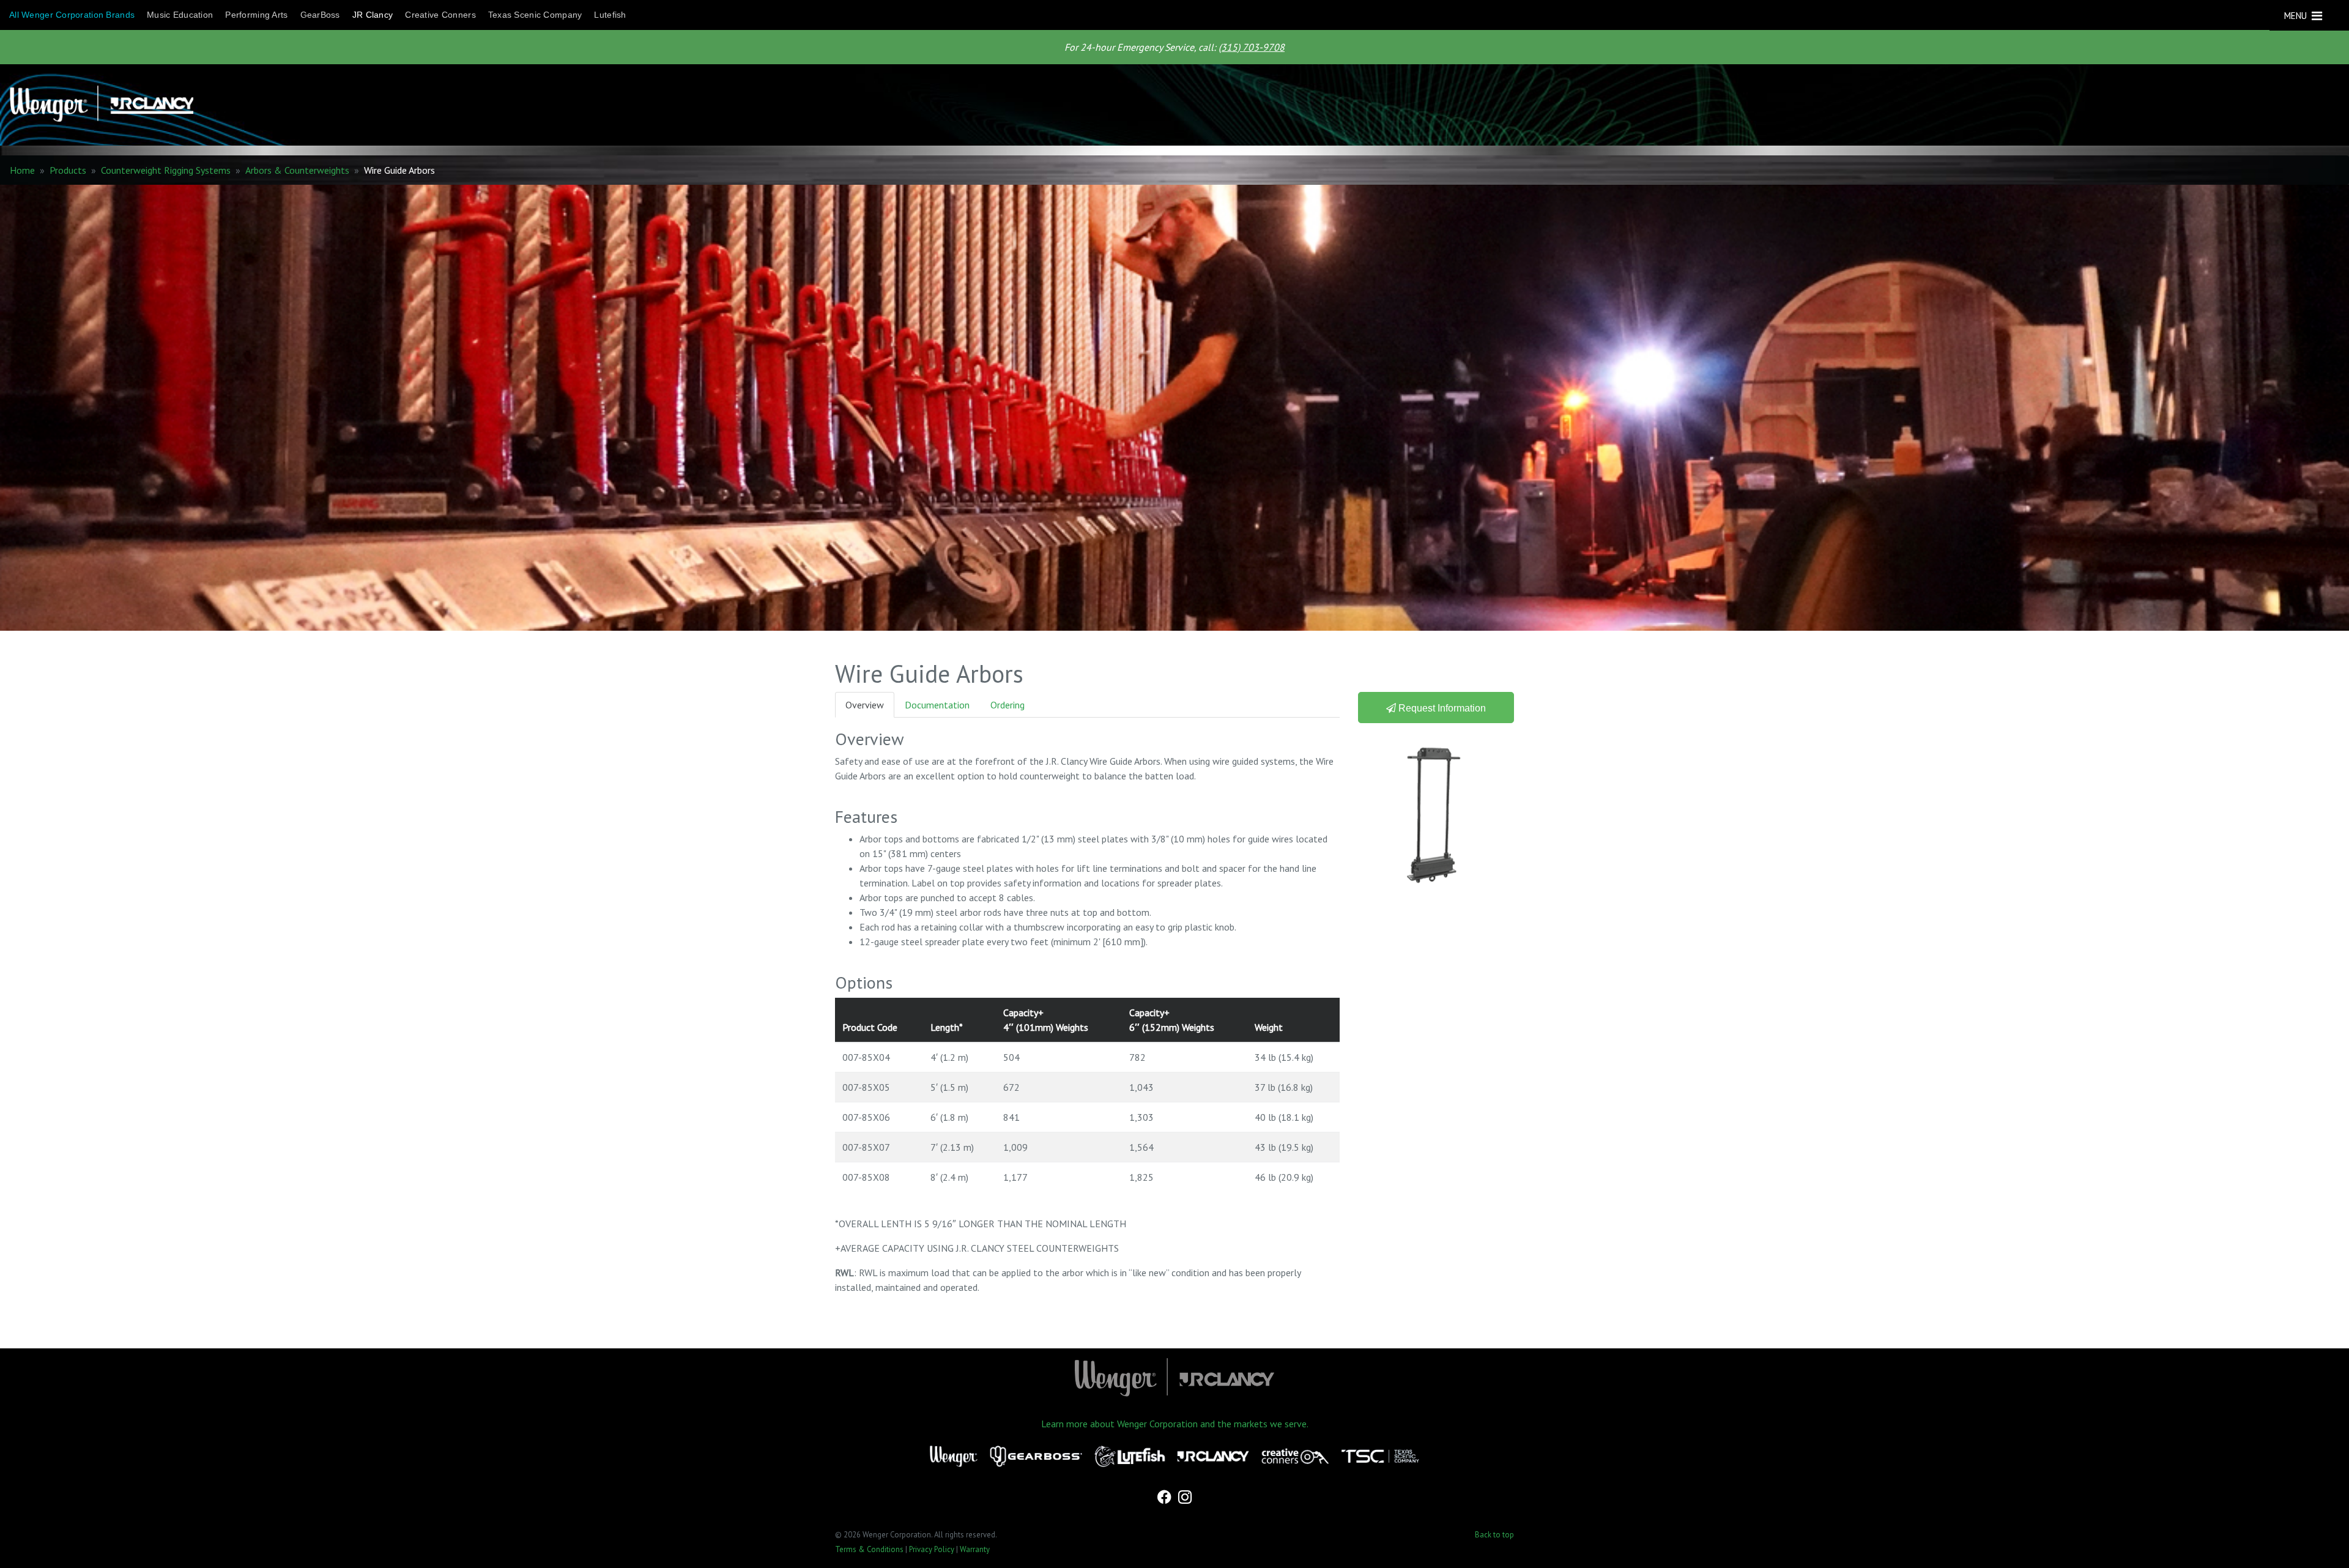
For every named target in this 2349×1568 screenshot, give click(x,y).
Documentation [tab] (937, 705)
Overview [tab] (865, 705)
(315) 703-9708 (1252, 47)
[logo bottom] (1174, 1378)
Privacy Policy (932, 1549)
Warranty (975, 1549)
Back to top (1494, 1535)
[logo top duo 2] (1170, 105)
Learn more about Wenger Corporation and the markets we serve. (1175, 1424)
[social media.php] (1165, 1498)
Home (22, 170)
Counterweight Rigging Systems (166, 170)
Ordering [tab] (1008, 705)
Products (68, 170)
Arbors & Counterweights (297, 170)
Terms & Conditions (869, 1549)
